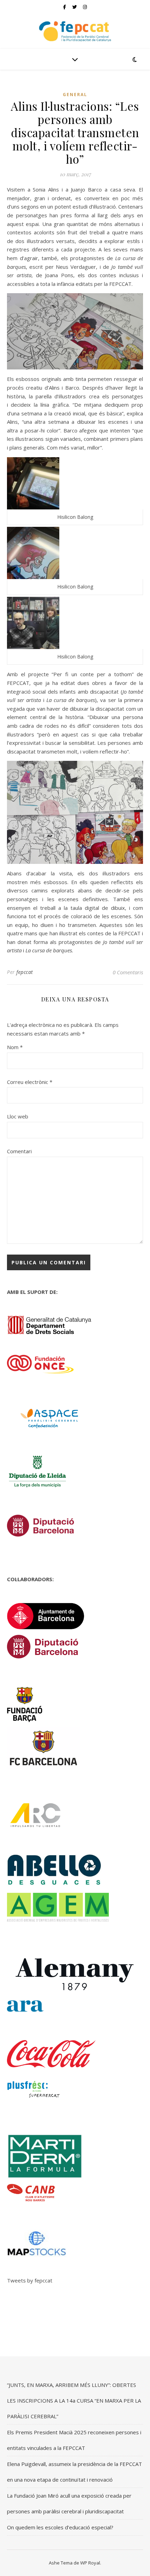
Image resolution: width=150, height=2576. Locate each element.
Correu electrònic (30, 1082)
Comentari (19, 1151)
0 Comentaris (128, 972)
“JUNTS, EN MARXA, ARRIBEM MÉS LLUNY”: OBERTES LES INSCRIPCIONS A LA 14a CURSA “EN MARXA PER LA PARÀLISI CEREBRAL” (74, 2401)
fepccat (25, 972)
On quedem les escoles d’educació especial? (60, 2527)
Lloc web (18, 1116)
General (75, 95)
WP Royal (90, 2563)
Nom (15, 1047)
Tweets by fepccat (30, 2280)
